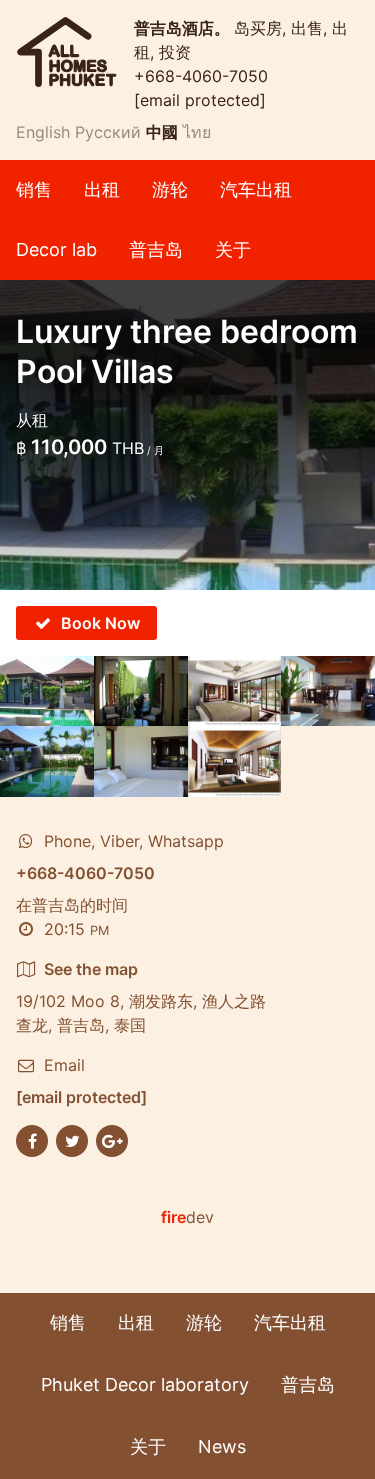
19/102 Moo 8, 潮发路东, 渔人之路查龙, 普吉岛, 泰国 (141, 997)
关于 (233, 249)
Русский (108, 132)
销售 (34, 189)
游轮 (170, 189)
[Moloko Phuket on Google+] (112, 1139)
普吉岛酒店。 (184, 28)
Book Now (100, 623)
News (222, 1446)
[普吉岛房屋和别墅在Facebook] (32, 1139)
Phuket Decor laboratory (145, 1384)
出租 (102, 189)
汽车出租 (256, 189)
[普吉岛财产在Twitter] (72, 1139)
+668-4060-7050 (201, 76)
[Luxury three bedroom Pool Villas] (47, 691)
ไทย (197, 132)
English (43, 132)
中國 (162, 132)
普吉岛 (156, 249)
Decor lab (56, 249)
